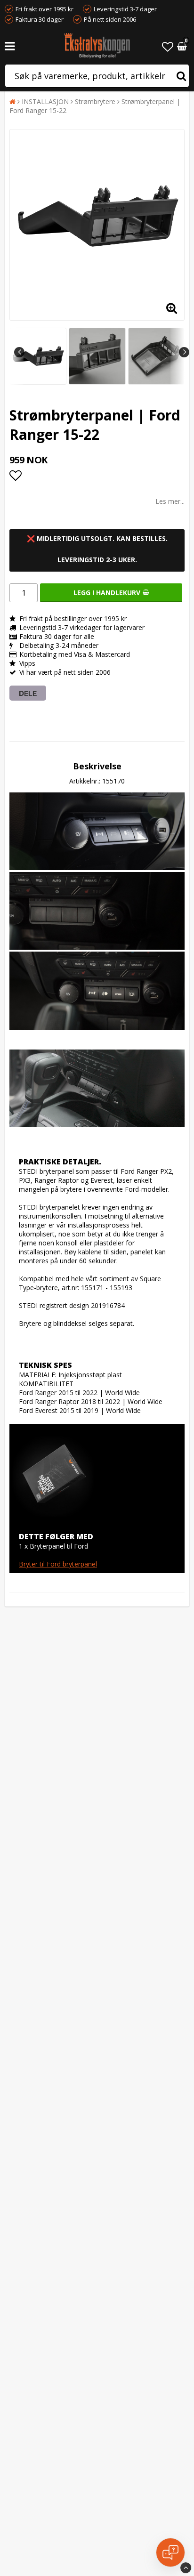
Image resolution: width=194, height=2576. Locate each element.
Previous (19, 352)
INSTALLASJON (45, 101)
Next (184, 352)
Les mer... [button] (170, 501)
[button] (168, 46)
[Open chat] (170, 2552)
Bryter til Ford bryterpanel (58, 1564)
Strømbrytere (95, 101)
